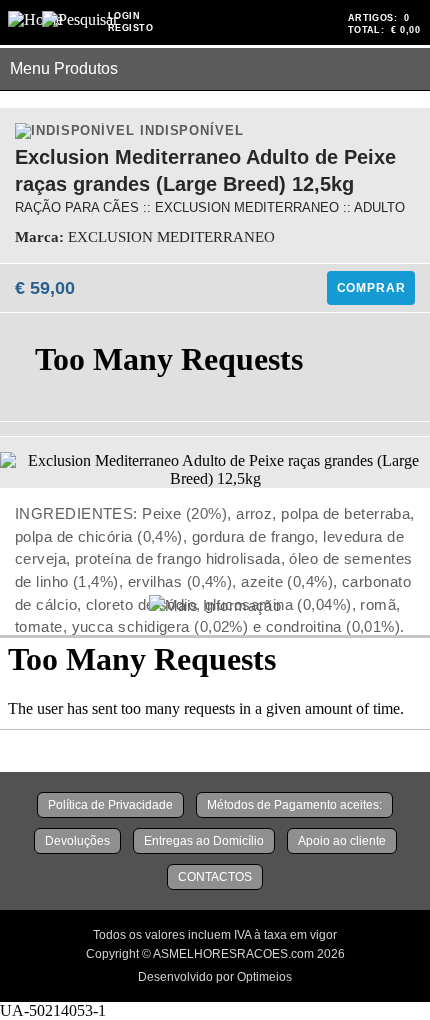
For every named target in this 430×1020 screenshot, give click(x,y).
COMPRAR (371, 288)
